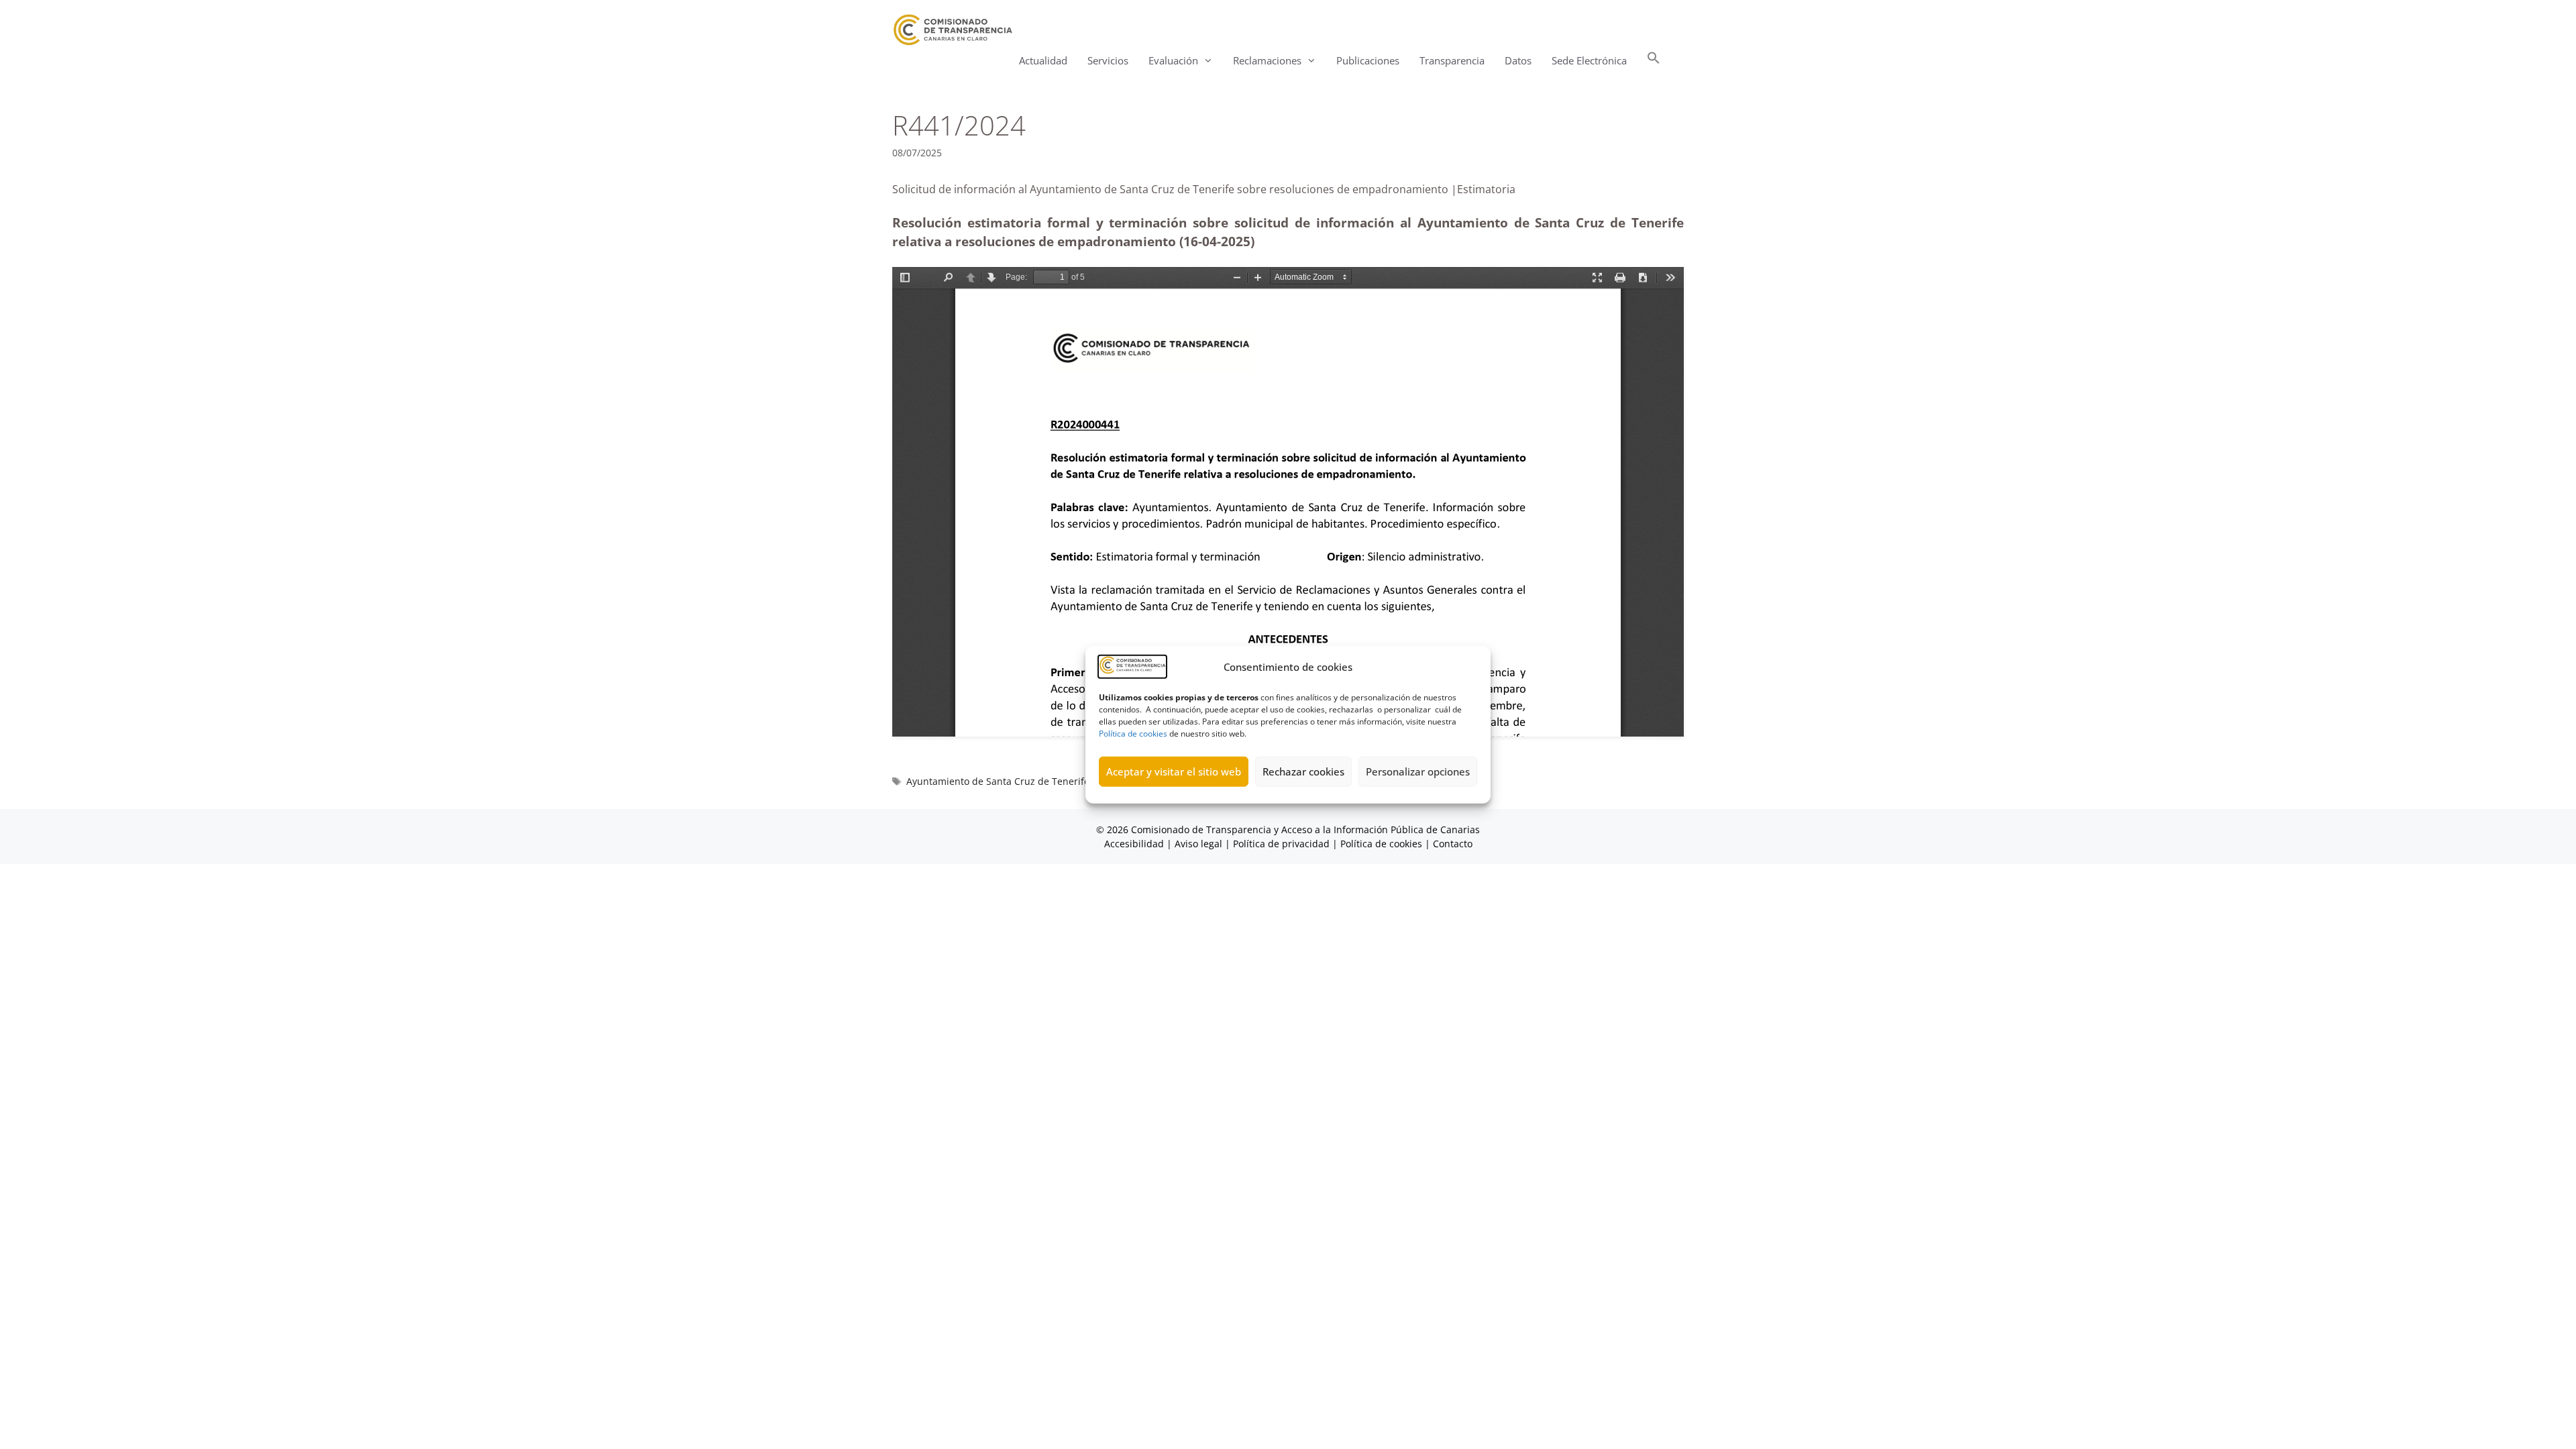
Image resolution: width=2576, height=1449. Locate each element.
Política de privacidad (1281, 844)
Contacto (1453, 844)
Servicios (1108, 60)
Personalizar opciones (1418, 771)
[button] (1654, 61)
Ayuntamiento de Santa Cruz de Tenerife (998, 781)
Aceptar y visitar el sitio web (1174, 771)
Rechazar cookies (1303, 771)
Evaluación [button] (1173, 60)
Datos (1518, 60)
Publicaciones (1368, 60)
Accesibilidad (1135, 844)
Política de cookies (1133, 733)
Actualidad (1043, 60)
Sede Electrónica (1589, 60)
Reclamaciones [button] (1267, 60)
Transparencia (1452, 60)
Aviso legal (1198, 844)
